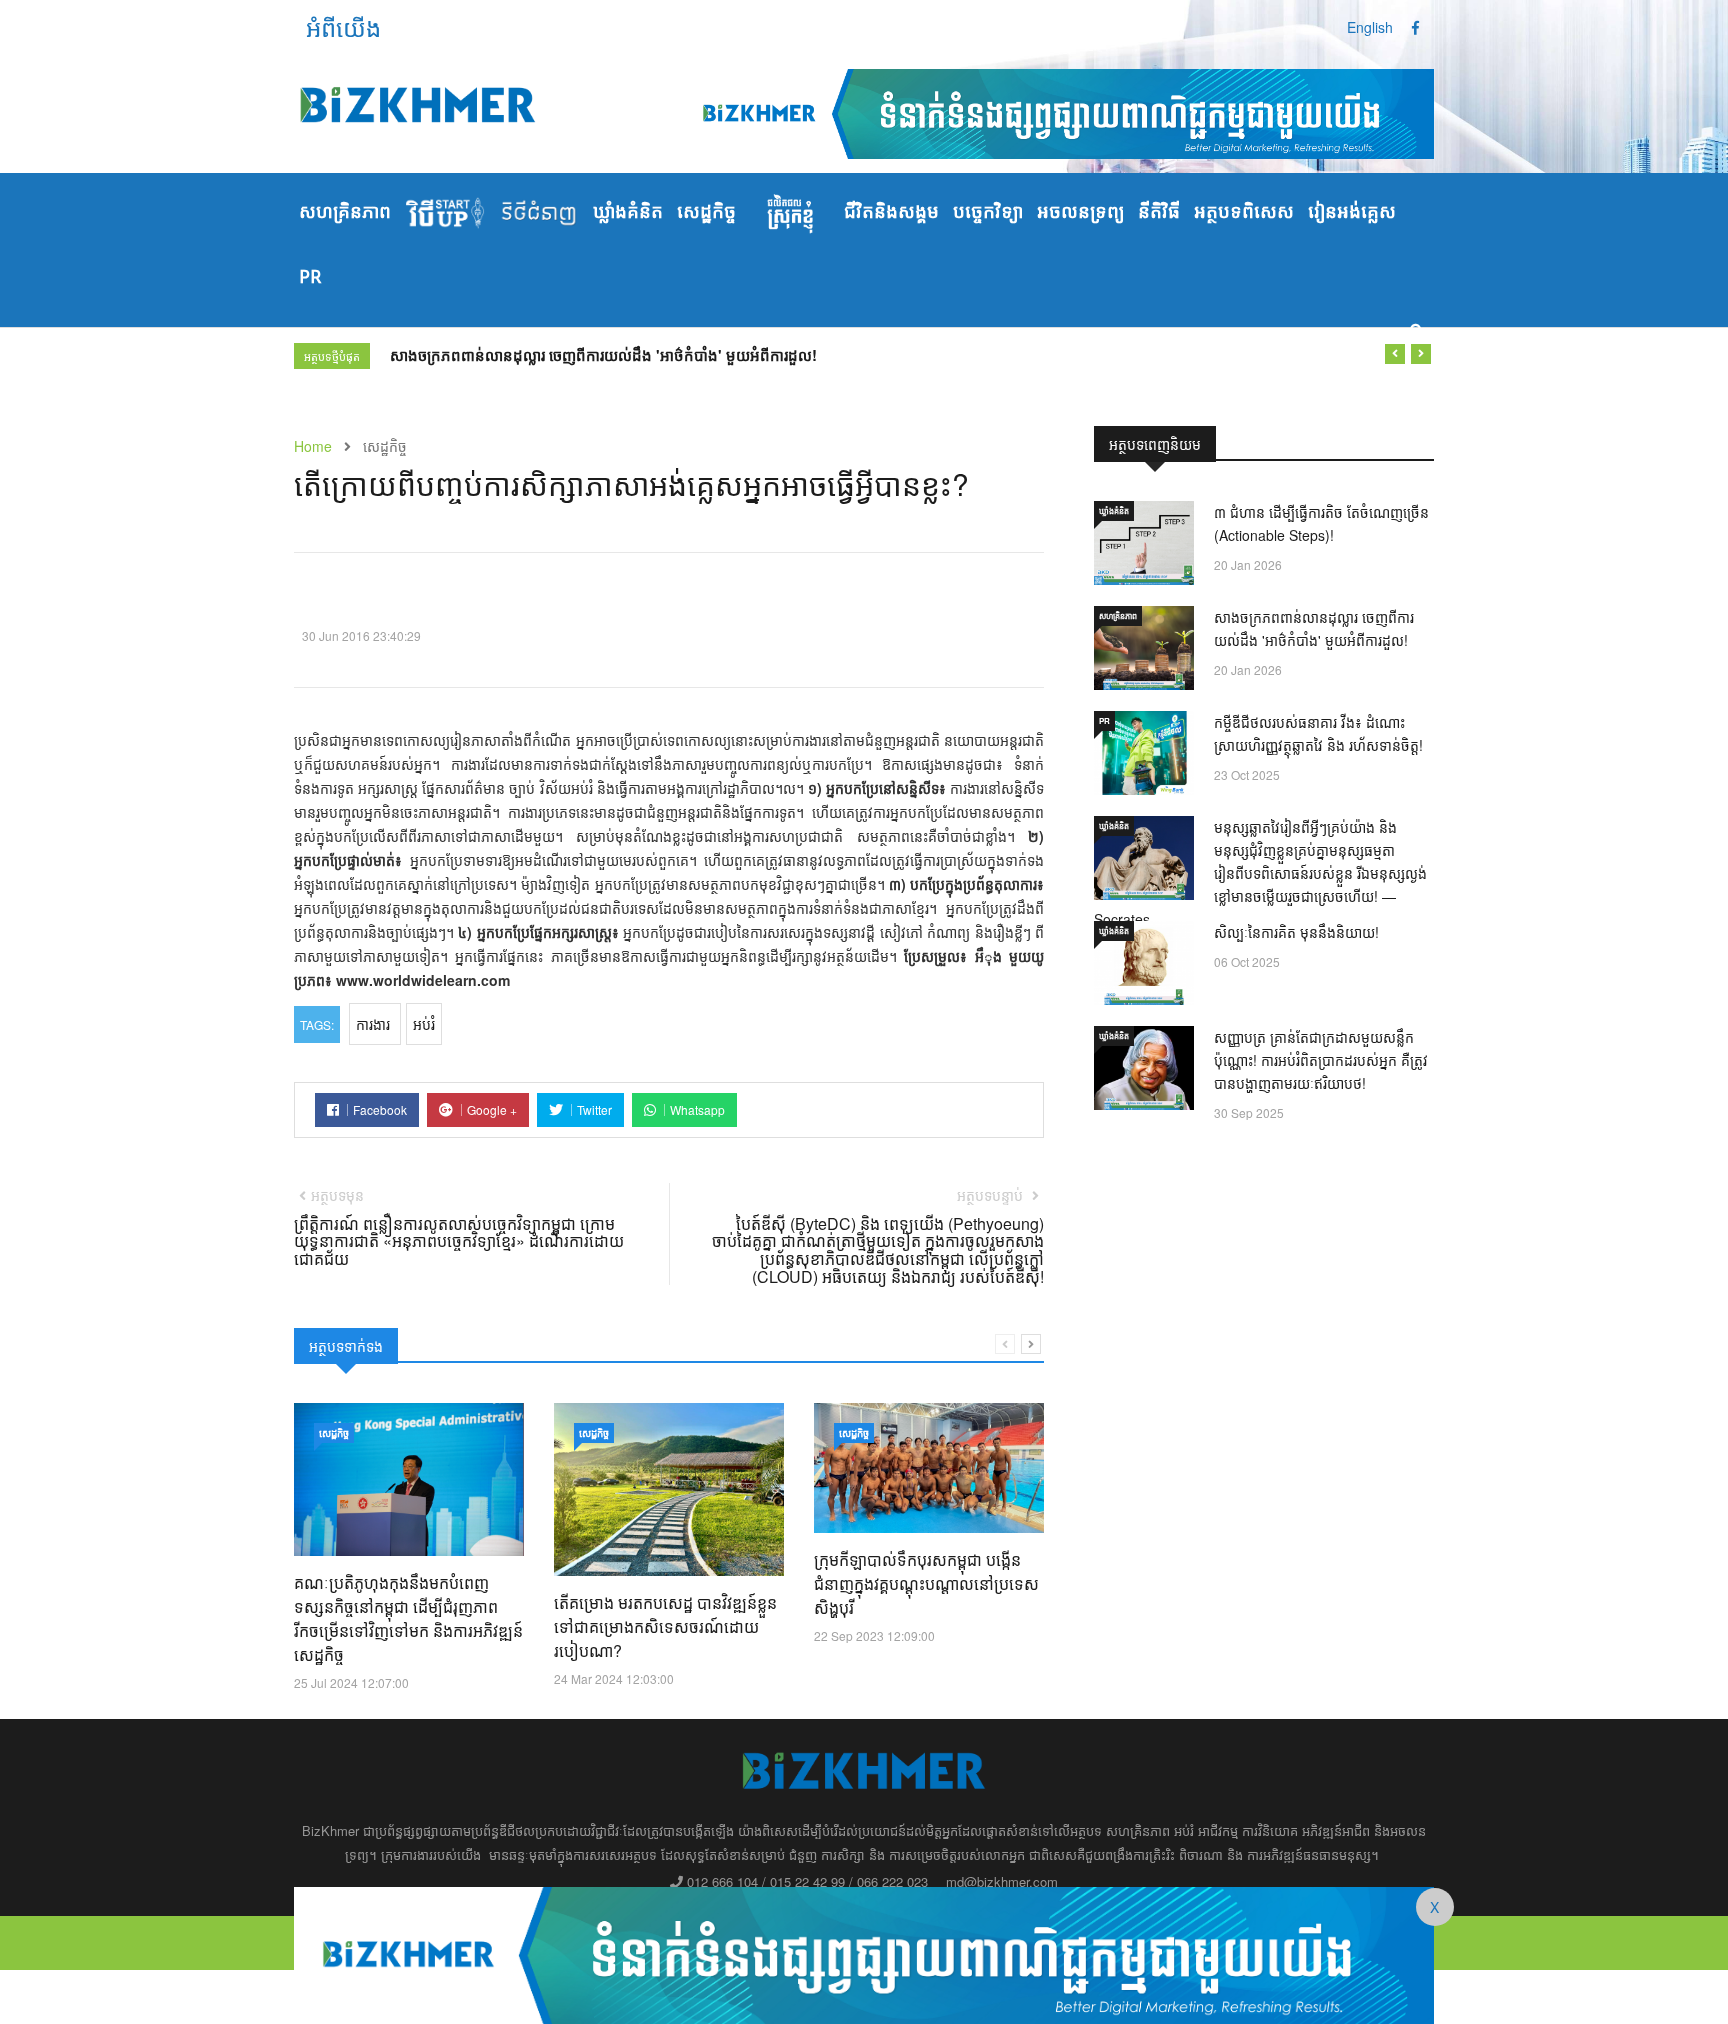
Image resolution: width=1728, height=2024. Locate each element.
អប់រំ (424, 1024)
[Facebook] (1415, 27)
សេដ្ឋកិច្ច (706, 213)
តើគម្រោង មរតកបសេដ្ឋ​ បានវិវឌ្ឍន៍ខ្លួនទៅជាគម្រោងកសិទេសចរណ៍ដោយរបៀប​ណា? (665, 1626)
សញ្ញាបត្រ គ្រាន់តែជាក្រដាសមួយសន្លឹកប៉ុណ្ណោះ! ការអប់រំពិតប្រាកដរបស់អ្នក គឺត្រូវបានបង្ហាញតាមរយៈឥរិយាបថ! (1321, 1060)
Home (313, 446)
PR (310, 278)
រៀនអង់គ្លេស (1352, 213)
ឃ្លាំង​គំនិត (628, 213)
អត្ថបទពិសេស (1244, 213)
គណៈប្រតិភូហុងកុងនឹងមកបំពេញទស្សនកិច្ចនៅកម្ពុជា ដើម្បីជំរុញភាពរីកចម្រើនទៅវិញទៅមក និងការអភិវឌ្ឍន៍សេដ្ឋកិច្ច (408, 1618)
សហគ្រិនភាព (345, 213)
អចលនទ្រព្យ (1080, 213)
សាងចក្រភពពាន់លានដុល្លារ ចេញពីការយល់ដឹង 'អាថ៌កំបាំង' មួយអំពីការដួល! (603, 355)
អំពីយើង (343, 26)
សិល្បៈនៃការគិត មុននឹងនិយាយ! (1296, 932)
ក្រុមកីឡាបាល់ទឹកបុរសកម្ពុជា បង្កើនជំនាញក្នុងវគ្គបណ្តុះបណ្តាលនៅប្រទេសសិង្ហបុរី (926, 1583)
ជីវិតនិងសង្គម (891, 213)
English (1370, 27)
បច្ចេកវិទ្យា (988, 213)
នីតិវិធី (1159, 213)
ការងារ (375, 1024)
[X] (864, 1953)
